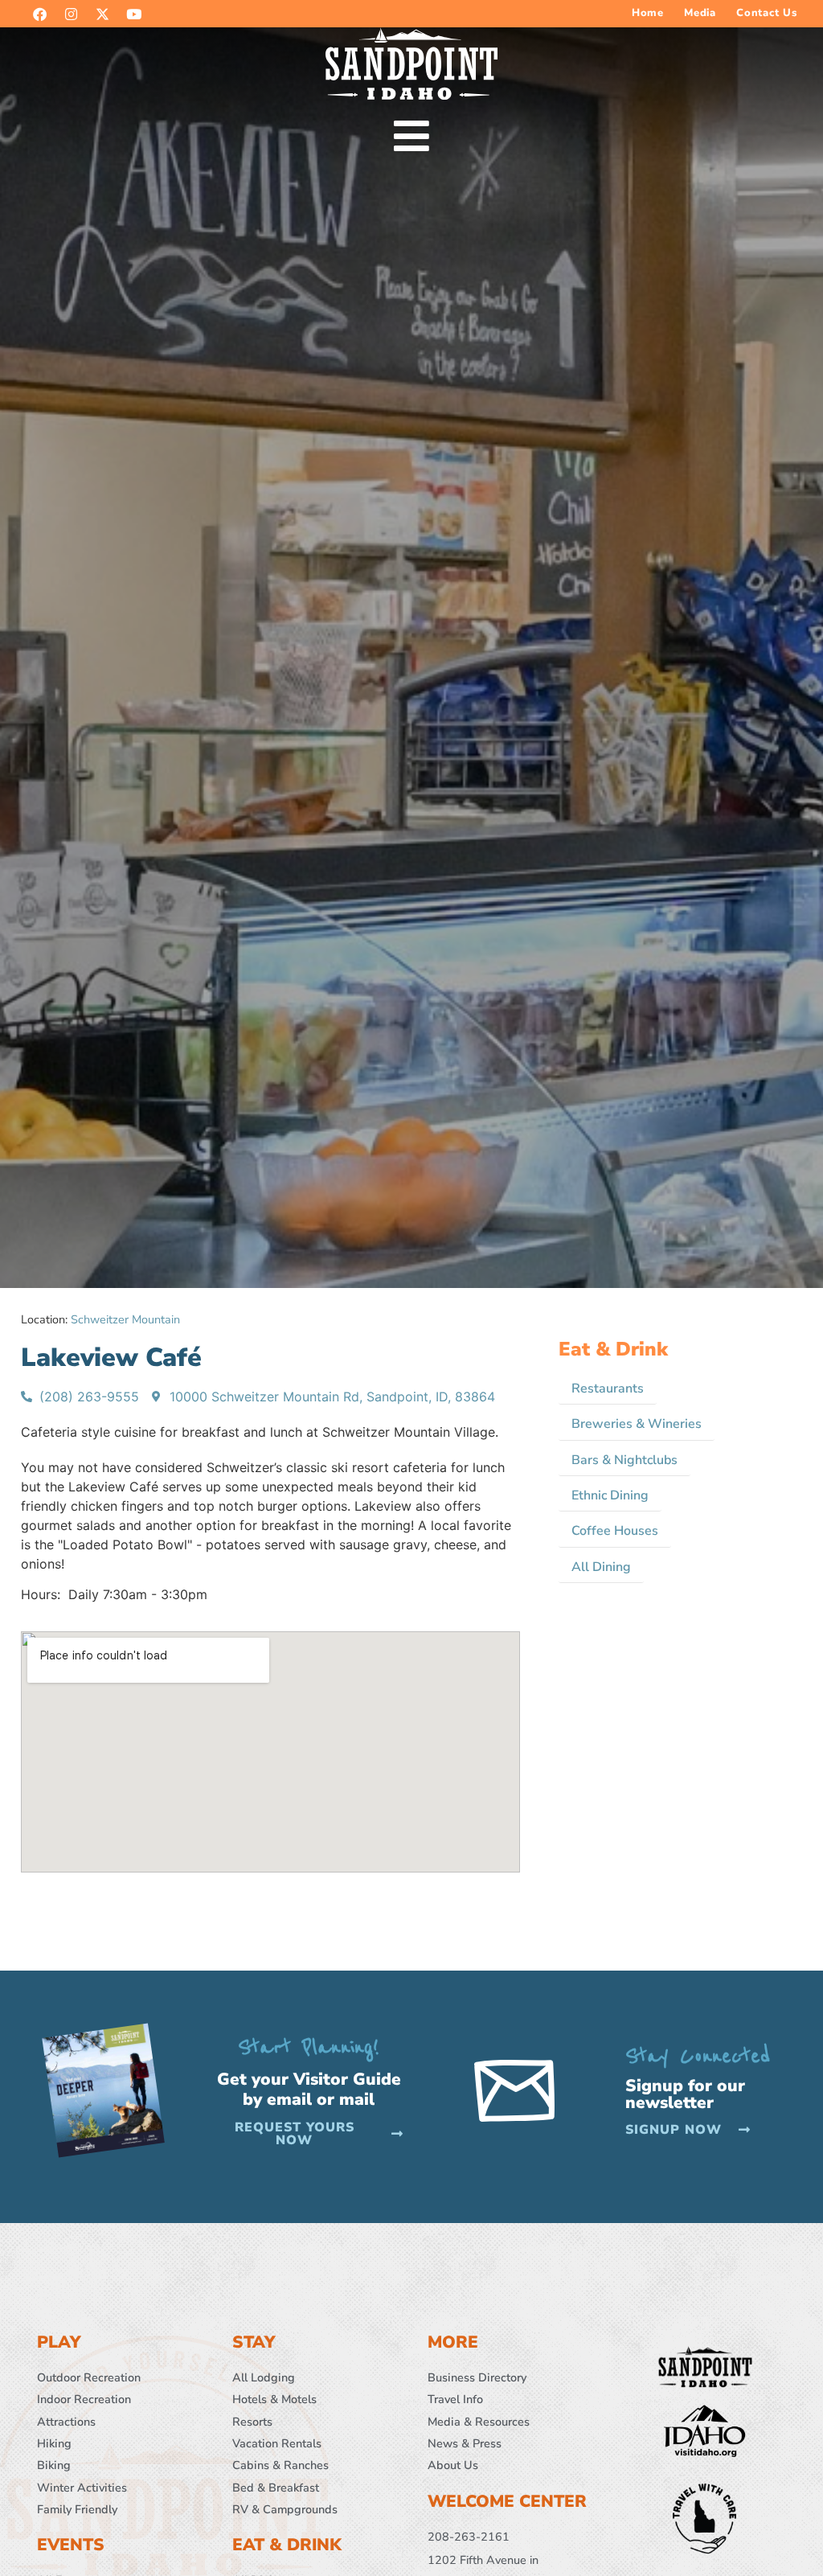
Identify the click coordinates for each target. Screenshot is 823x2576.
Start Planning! (309, 2047)
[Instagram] (71, 14)
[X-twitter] (102, 14)
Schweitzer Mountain (125, 1319)
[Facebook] (39, 14)
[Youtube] (133, 14)
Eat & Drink (613, 1349)
